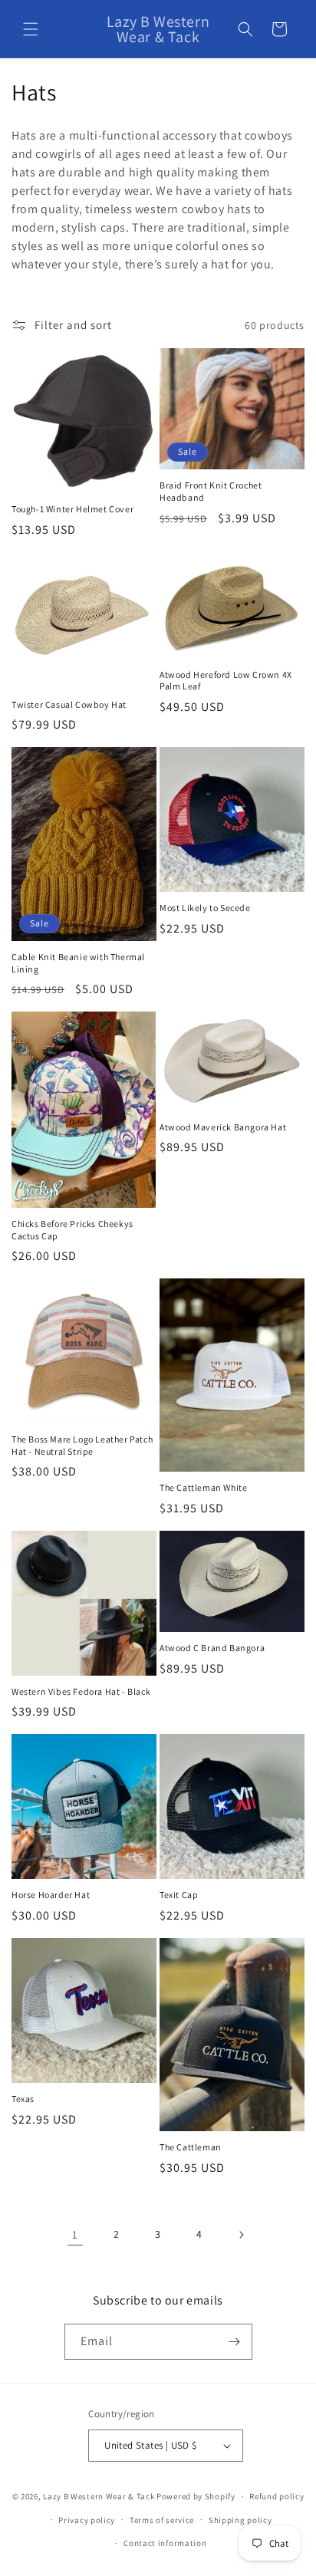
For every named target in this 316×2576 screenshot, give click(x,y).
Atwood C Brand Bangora (212, 1648)
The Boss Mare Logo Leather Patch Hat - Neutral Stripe (82, 1445)
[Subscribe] (235, 2342)
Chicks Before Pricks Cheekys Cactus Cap (72, 1230)
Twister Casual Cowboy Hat (69, 704)
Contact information (165, 2543)
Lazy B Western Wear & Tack (99, 2496)
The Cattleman (191, 2147)
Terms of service (162, 2520)
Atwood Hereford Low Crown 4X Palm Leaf (226, 681)
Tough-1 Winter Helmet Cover (72, 509)
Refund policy (276, 2496)
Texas (23, 2099)
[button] (31, 29)
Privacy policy (87, 2520)
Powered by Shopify (196, 2496)
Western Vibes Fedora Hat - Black (81, 1691)
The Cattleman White (203, 1487)
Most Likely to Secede (205, 908)
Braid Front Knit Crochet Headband (211, 491)
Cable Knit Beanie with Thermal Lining (78, 963)
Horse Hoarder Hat (51, 1895)
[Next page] (241, 2235)
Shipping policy (240, 2520)
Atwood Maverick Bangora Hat (223, 1127)
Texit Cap (179, 1895)
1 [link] (75, 2234)
